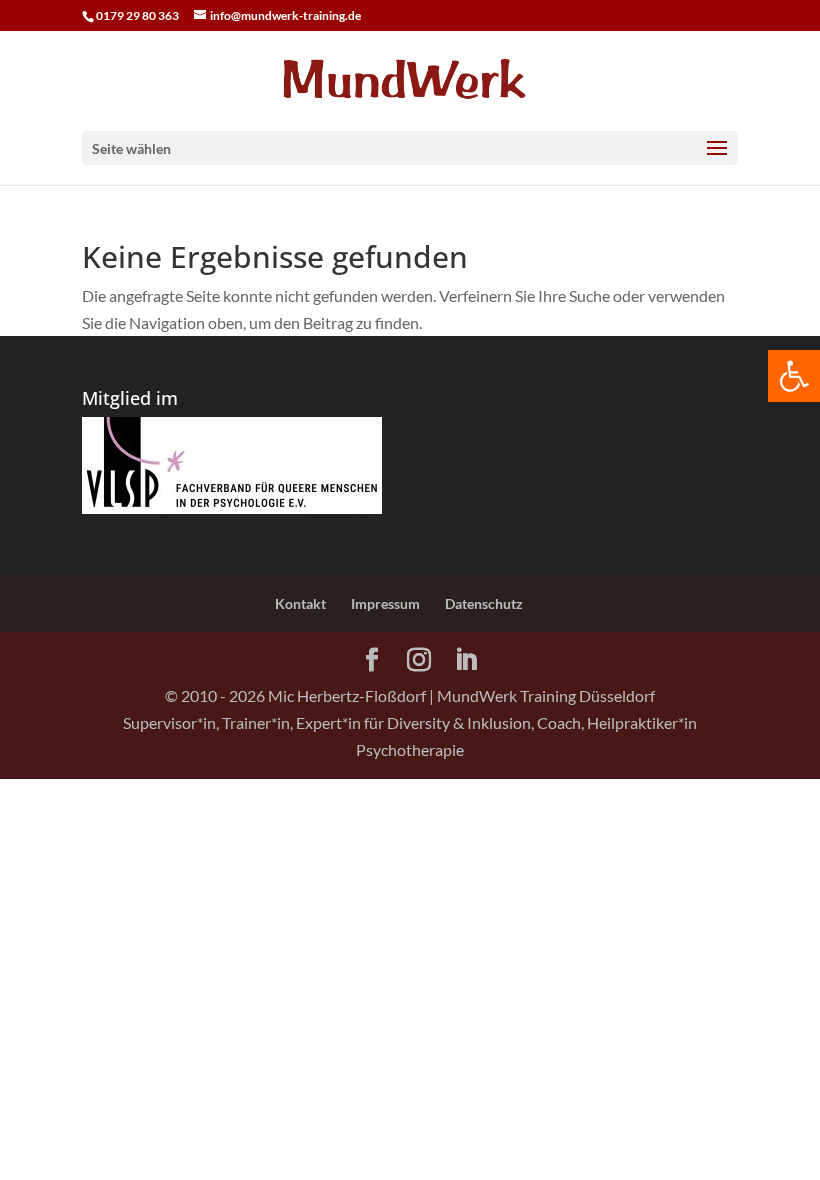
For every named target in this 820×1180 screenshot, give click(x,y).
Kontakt (300, 603)
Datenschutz (484, 603)
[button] (794, 376)
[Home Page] (410, 78)
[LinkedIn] (466, 660)
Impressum (385, 603)
